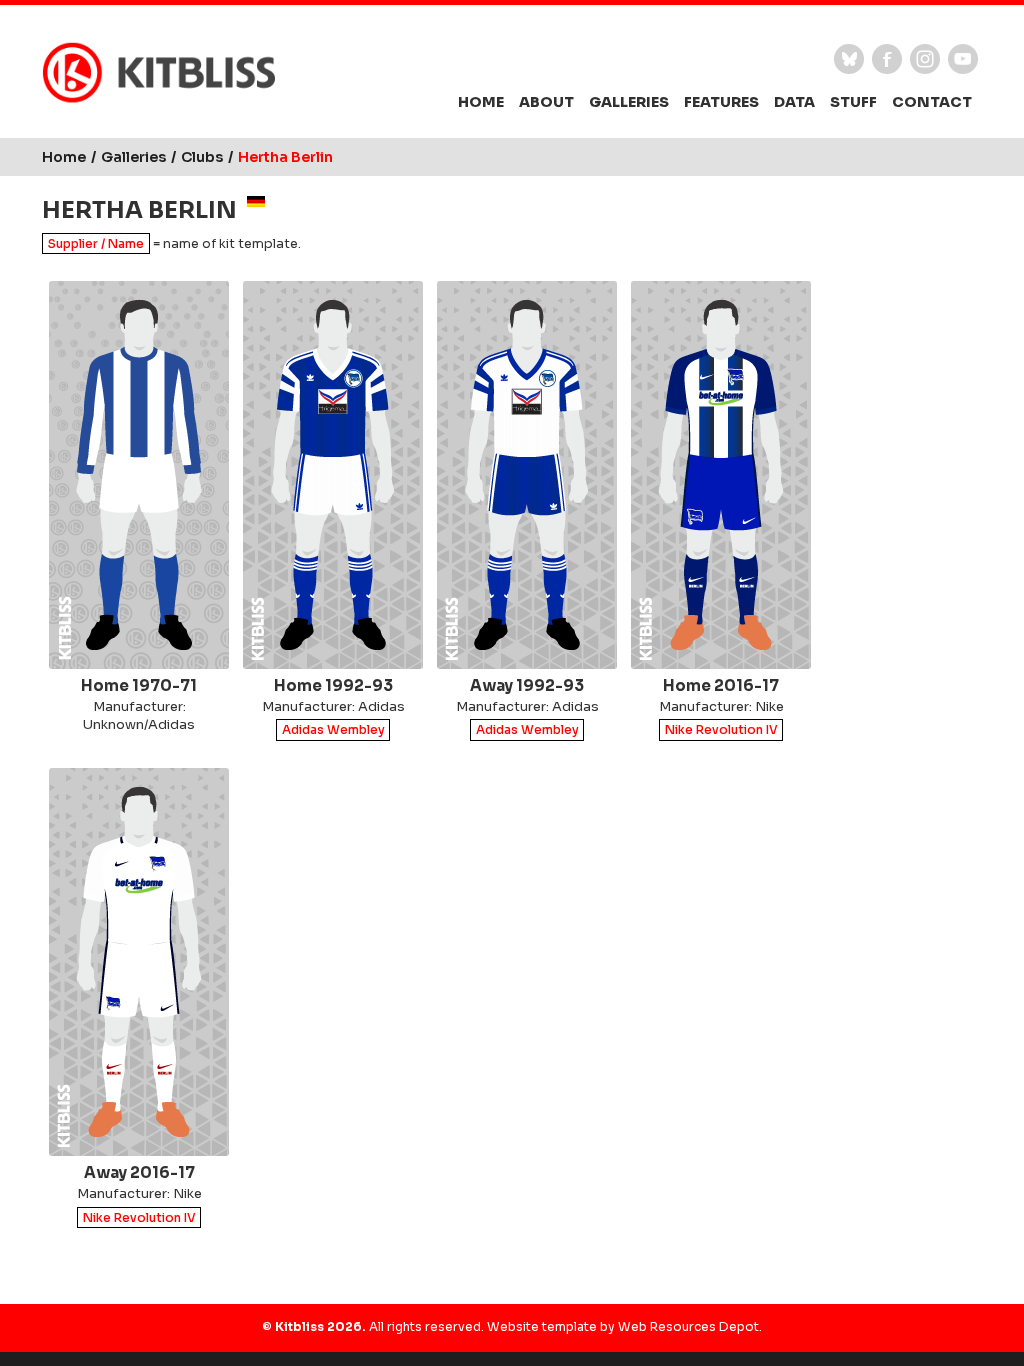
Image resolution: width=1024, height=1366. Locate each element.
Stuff (853, 102)
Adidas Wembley (333, 730)
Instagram (925, 59)
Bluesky (849, 59)
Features (721, 102)
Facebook (887, 59)
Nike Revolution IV (721, 730)
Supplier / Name (96, 243)
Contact (932, 102)
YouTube (963, 59)
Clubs (202, 157)
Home (481, 102)
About (546, 102)
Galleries (629, 102)
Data (794, 102)
